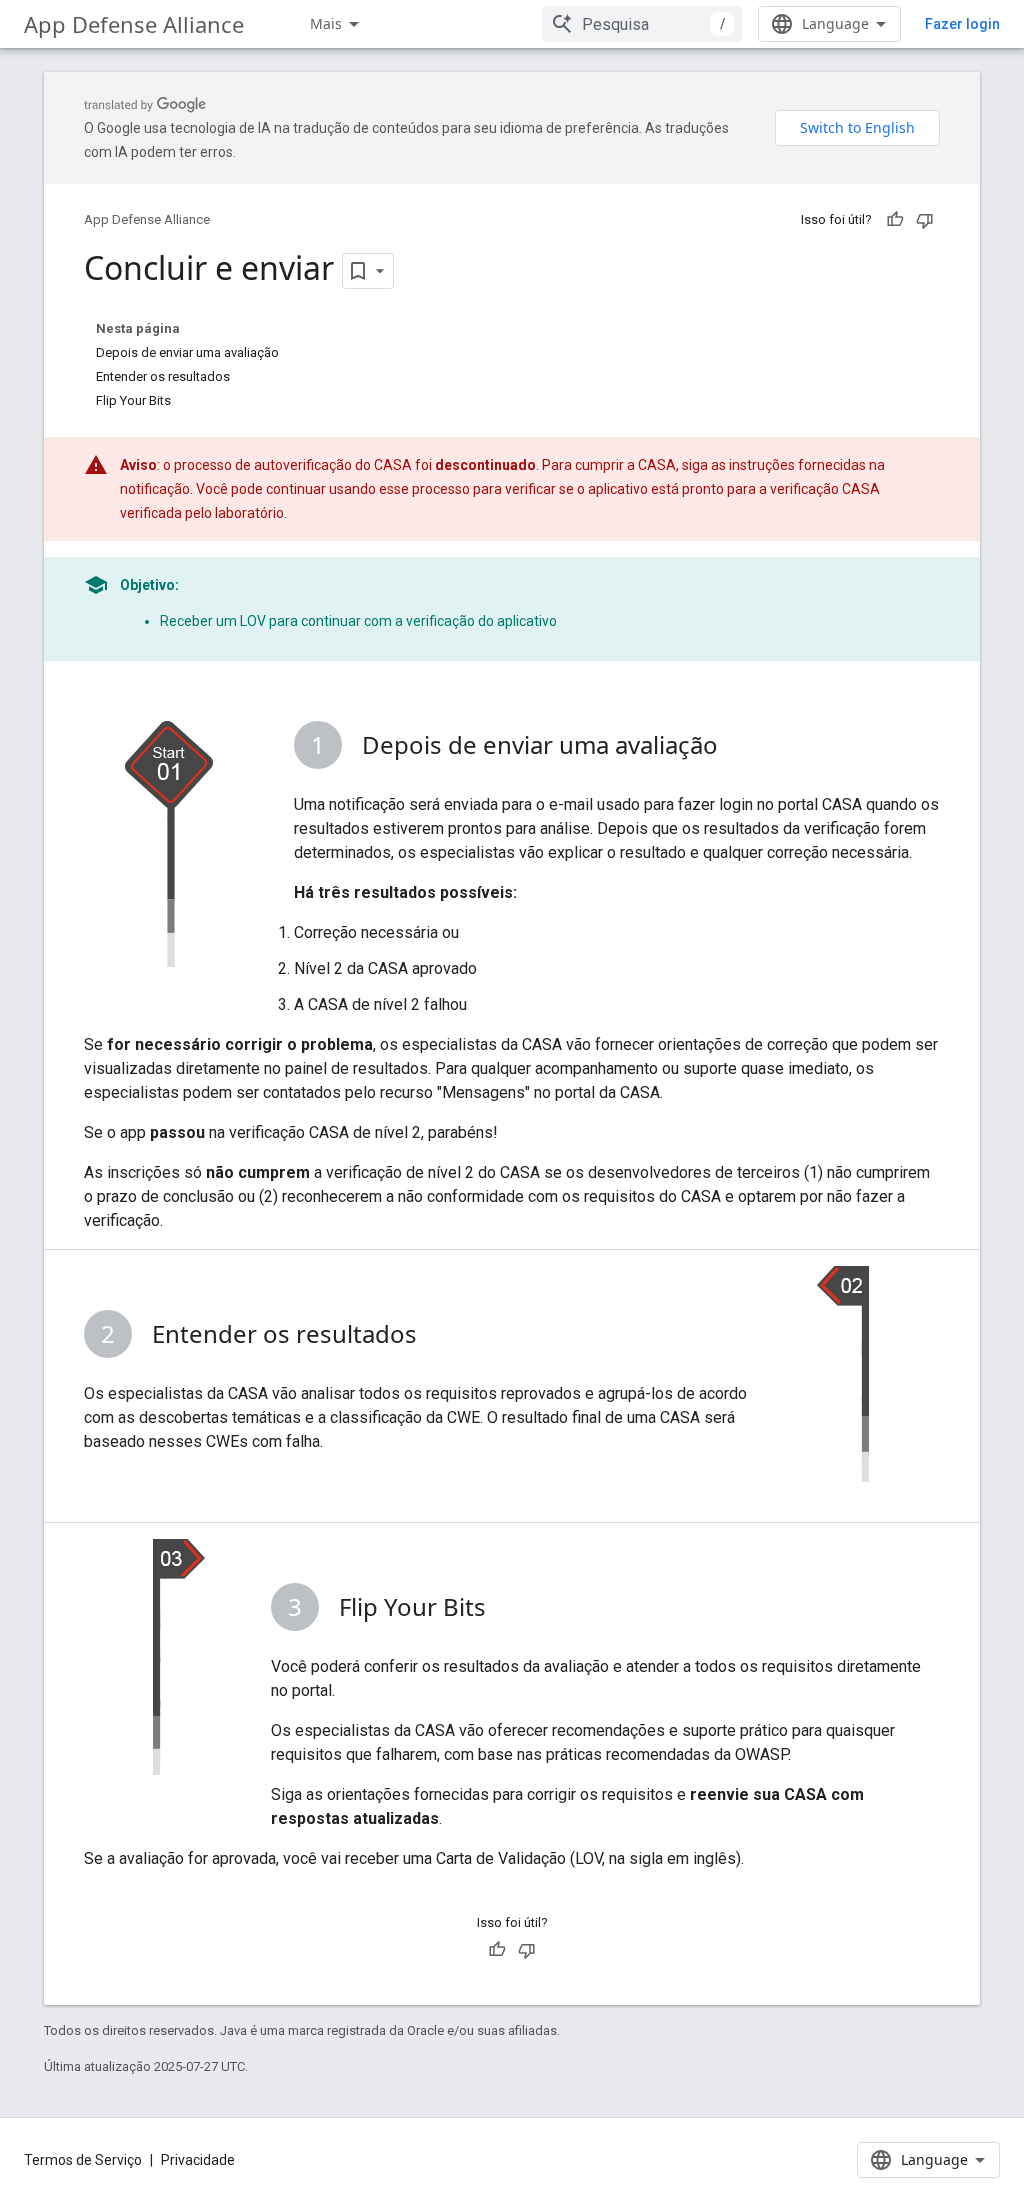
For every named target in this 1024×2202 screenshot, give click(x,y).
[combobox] (642, 24)
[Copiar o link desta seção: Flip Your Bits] (506, 1610)
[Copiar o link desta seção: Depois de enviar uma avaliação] (738, 748)
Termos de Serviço (83, 2160)
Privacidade (198, 2160)
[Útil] (895, 220)
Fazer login (962, 24)
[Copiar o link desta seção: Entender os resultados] (437, 1337)
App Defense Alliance (134, 24)
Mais (326, 23)
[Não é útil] (925, 220)
